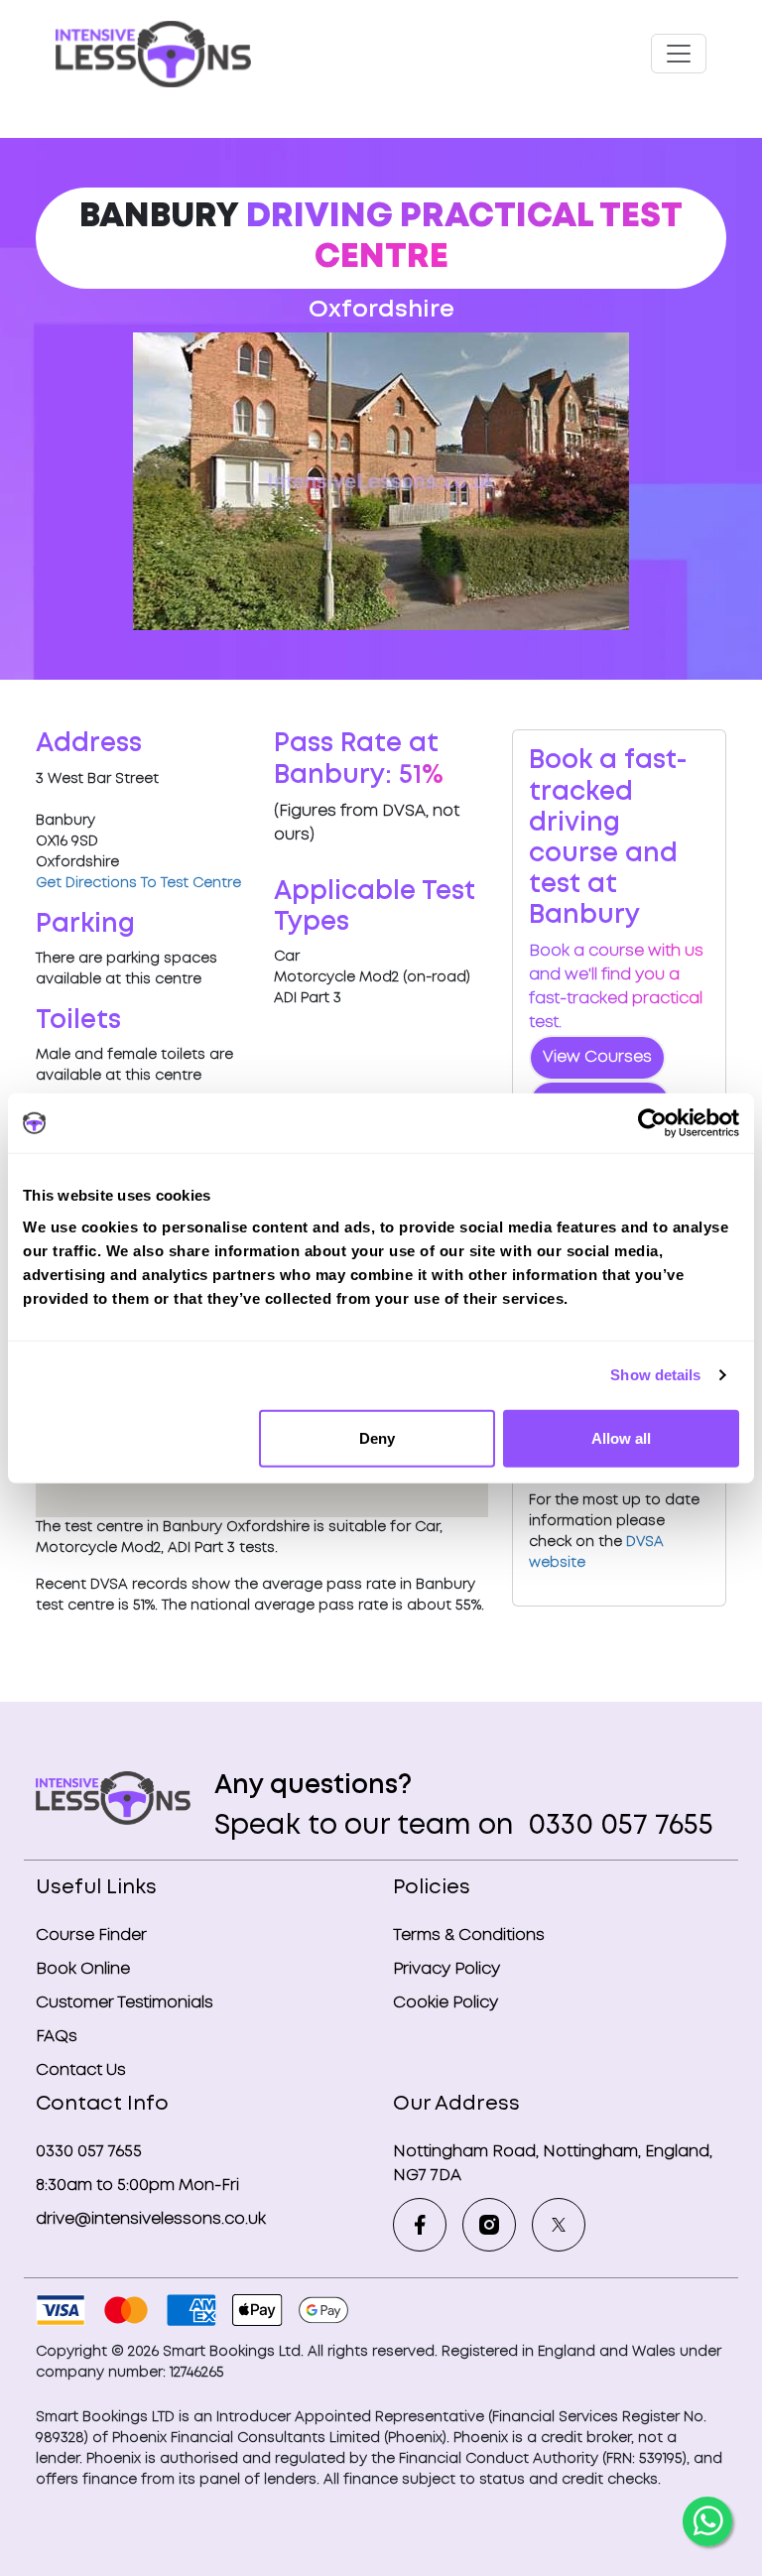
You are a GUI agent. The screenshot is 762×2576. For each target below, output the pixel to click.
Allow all (621, 1437)
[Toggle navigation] (679, 54)
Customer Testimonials (125, 2003)
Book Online (83, 1969)
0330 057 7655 (617, 1826)
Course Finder (91, 1935)
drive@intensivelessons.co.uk (151, 2219)
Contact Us (81, 2070)
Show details (655, 1375)
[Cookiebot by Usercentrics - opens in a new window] (652, 1123)
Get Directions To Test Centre (138, 883)
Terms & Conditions (469, 1935)
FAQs (57, 2037)
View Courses (597, 1057)
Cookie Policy (445, 2003)
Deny (377, 1437)
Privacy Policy (446, 1969)
